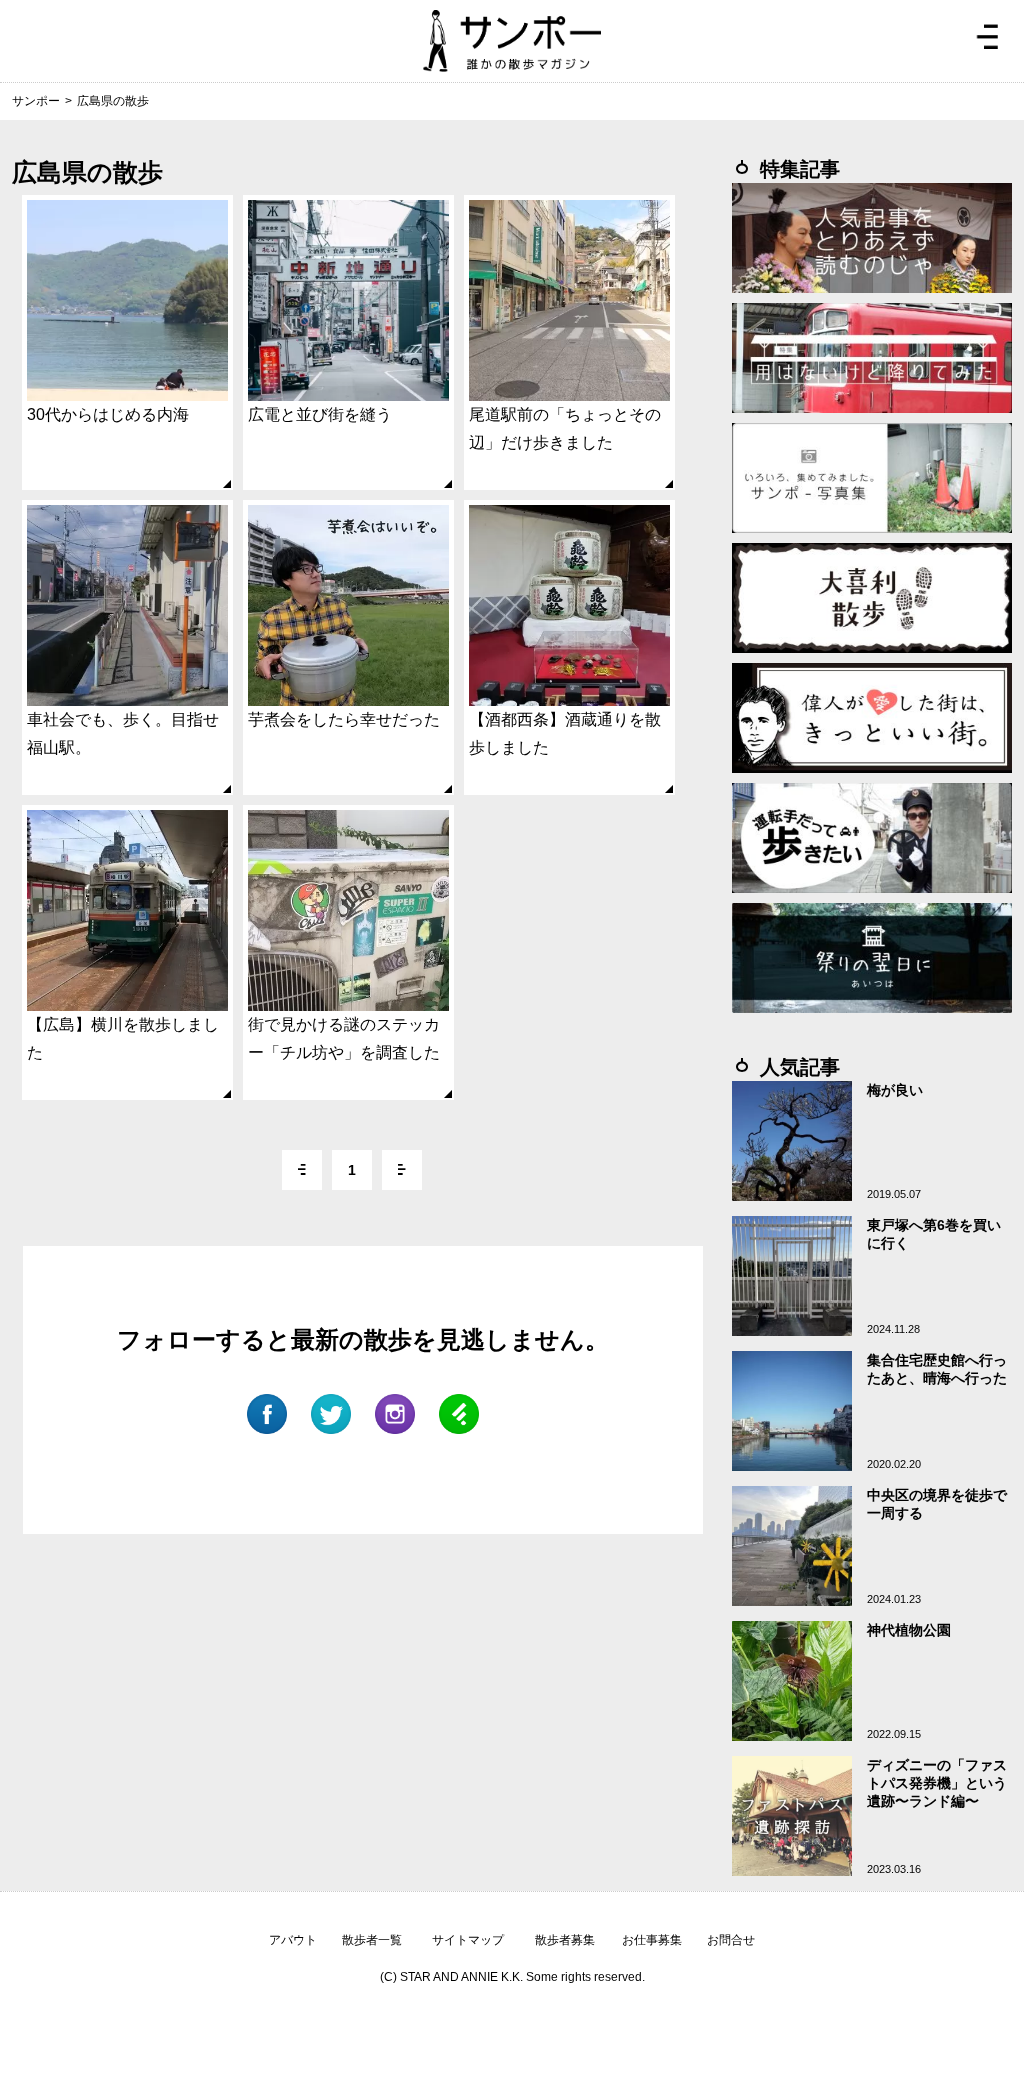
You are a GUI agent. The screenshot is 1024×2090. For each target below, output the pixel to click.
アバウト (293, 1940)
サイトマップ (468, 1940)
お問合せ (731, 1940)
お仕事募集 (652, 1940)
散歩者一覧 (372, 1940)
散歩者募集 (565, 1940)
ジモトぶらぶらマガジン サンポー (512, 41)
